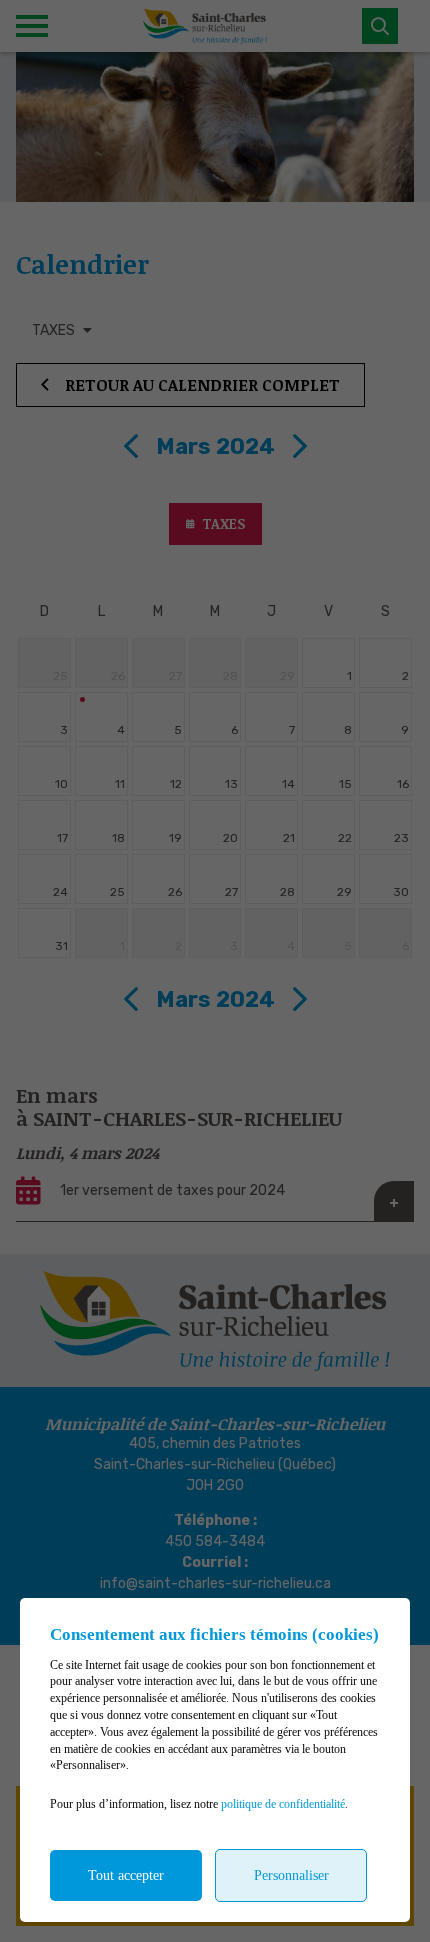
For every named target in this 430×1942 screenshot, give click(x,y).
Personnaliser (291, 1875)
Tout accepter (126, 1875)
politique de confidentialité (283, 1804)
